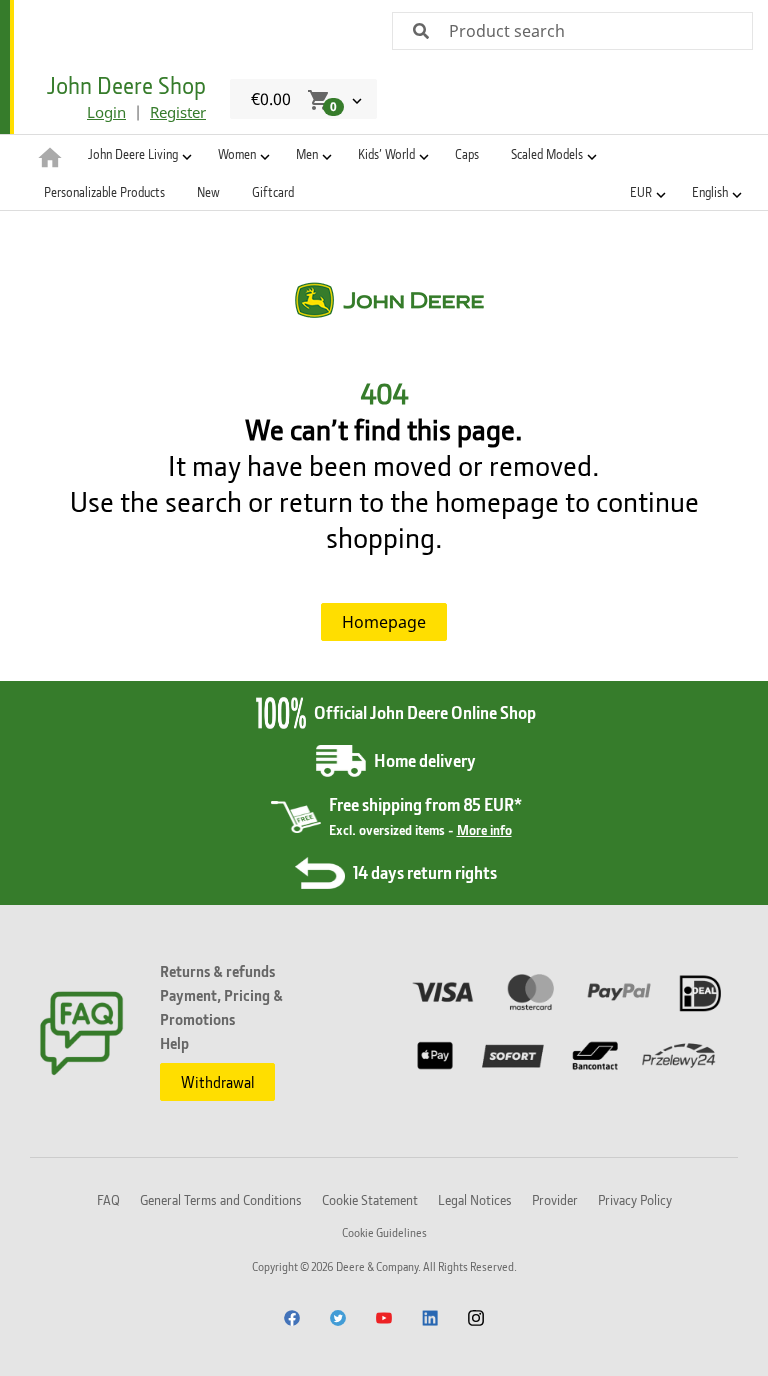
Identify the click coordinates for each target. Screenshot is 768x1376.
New (208, 192)
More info (484, 829)
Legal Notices (475, 1199)
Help (174, 1043)
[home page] (50, 156)
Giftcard (273, 192)
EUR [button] (641, 192)
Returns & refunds (217, 971)
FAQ (108, 1199)
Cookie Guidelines (384, 1232)
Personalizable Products (104, 192)
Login (106, 112)
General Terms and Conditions (221, 1199)
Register (178, 112)
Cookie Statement (370, 1199)
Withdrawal (217, 1082)
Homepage (384, 622)
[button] (137, 154)
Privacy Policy (635, 1199)
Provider (555, 1199)
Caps (467, 154)
